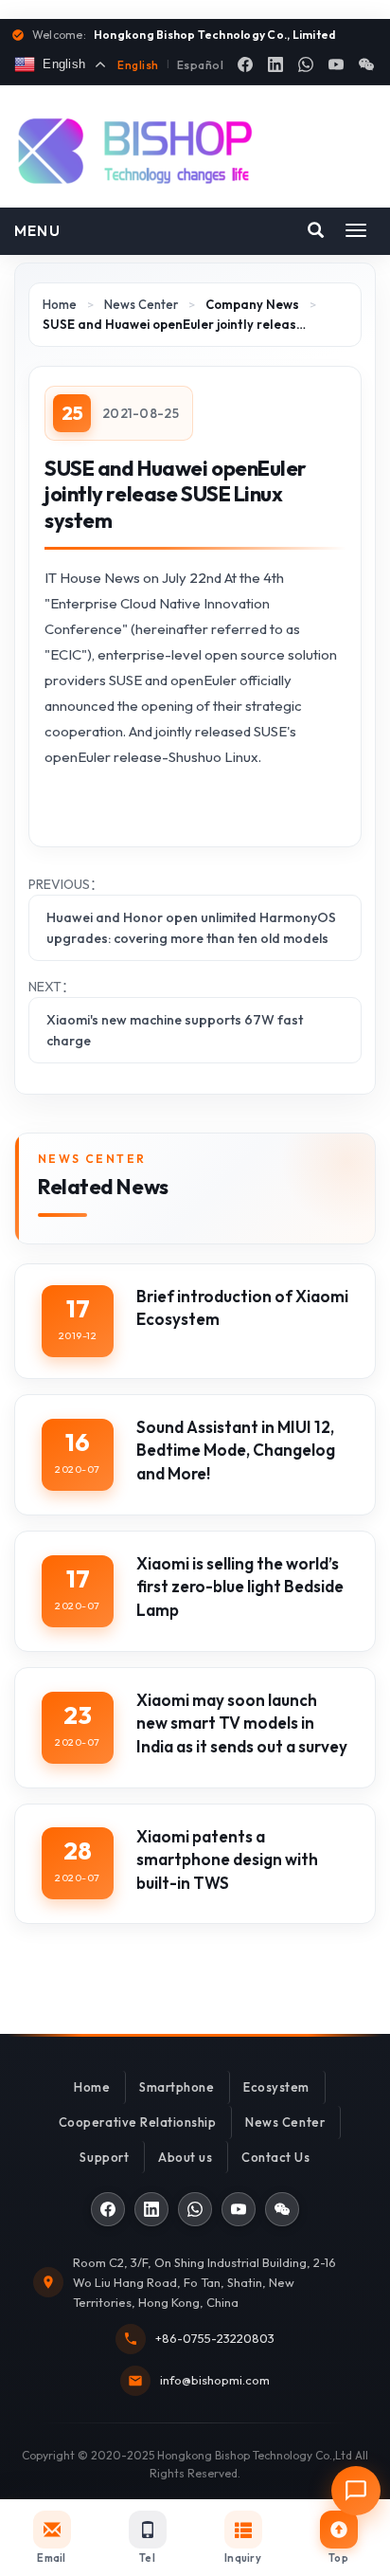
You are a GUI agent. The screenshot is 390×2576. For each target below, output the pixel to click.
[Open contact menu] (356, 2491)
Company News (252, 304)
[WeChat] (366, 64)
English (138, 65)
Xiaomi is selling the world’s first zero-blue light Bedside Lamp (240, 1587)
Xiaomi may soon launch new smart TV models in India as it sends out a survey (242, 1723)
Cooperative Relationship (137, 2122)
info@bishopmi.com (215, 2380)
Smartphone (177, 2087)
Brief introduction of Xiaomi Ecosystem (242, 1308)
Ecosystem (276, 2087)
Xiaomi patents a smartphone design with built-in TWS (227, 1859)
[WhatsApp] (306, 64)
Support (104, 2157)
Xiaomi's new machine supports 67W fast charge (175, 1030)
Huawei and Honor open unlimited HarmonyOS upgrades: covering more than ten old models (191, 928)
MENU (37, 231)
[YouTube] (336, 64)
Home (60, 304)
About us (185, 2157)
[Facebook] (245, 64)
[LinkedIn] (275, 64)
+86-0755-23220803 (215, 2338)
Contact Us (275, 2157)
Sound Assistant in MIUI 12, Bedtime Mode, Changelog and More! (236, 1450)
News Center (141, 304)
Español (200, 65)
